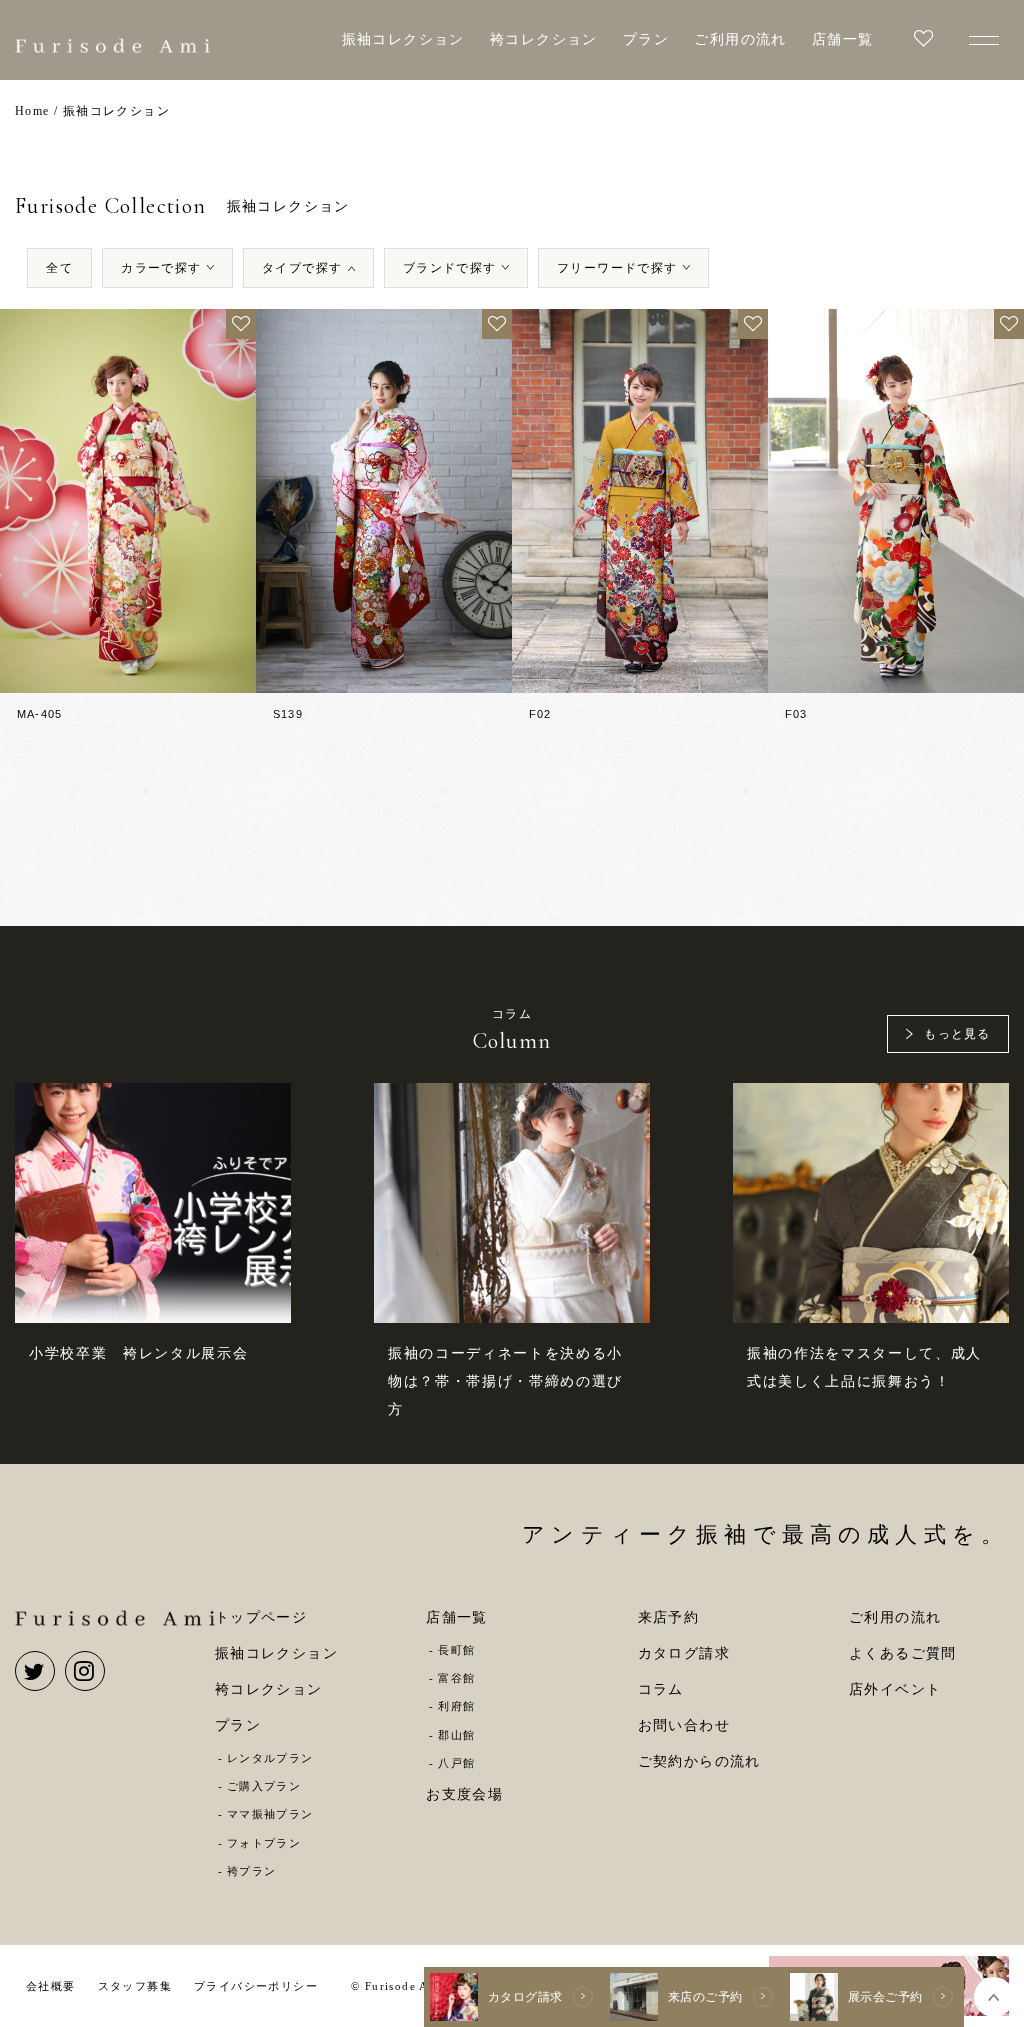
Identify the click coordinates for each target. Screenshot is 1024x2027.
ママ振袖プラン (270, 1814)
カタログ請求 (684, 1653)
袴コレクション (544, 39)
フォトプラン (264, 1843)
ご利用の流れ (740, 39)
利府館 (456, 1706)
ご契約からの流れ (699, 1761)
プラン (646, 39)
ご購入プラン (264, 1786)
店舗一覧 (843, 39)
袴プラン (251, 1871)
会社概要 (51, 1986)
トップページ (261, 1617)
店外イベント (895, 1689)
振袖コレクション (403, 39)
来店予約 (669, 1617)
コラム (661, 1689)
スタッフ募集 (135, 1986)
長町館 (456, 1650)
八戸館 (456, 1763)
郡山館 (456, 1735)
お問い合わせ (684, 1725)
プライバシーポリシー (256, 1986)
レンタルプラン (270, 1758)
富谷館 (456, 1678)
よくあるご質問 (903, 1653)
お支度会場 (464, 1794)
